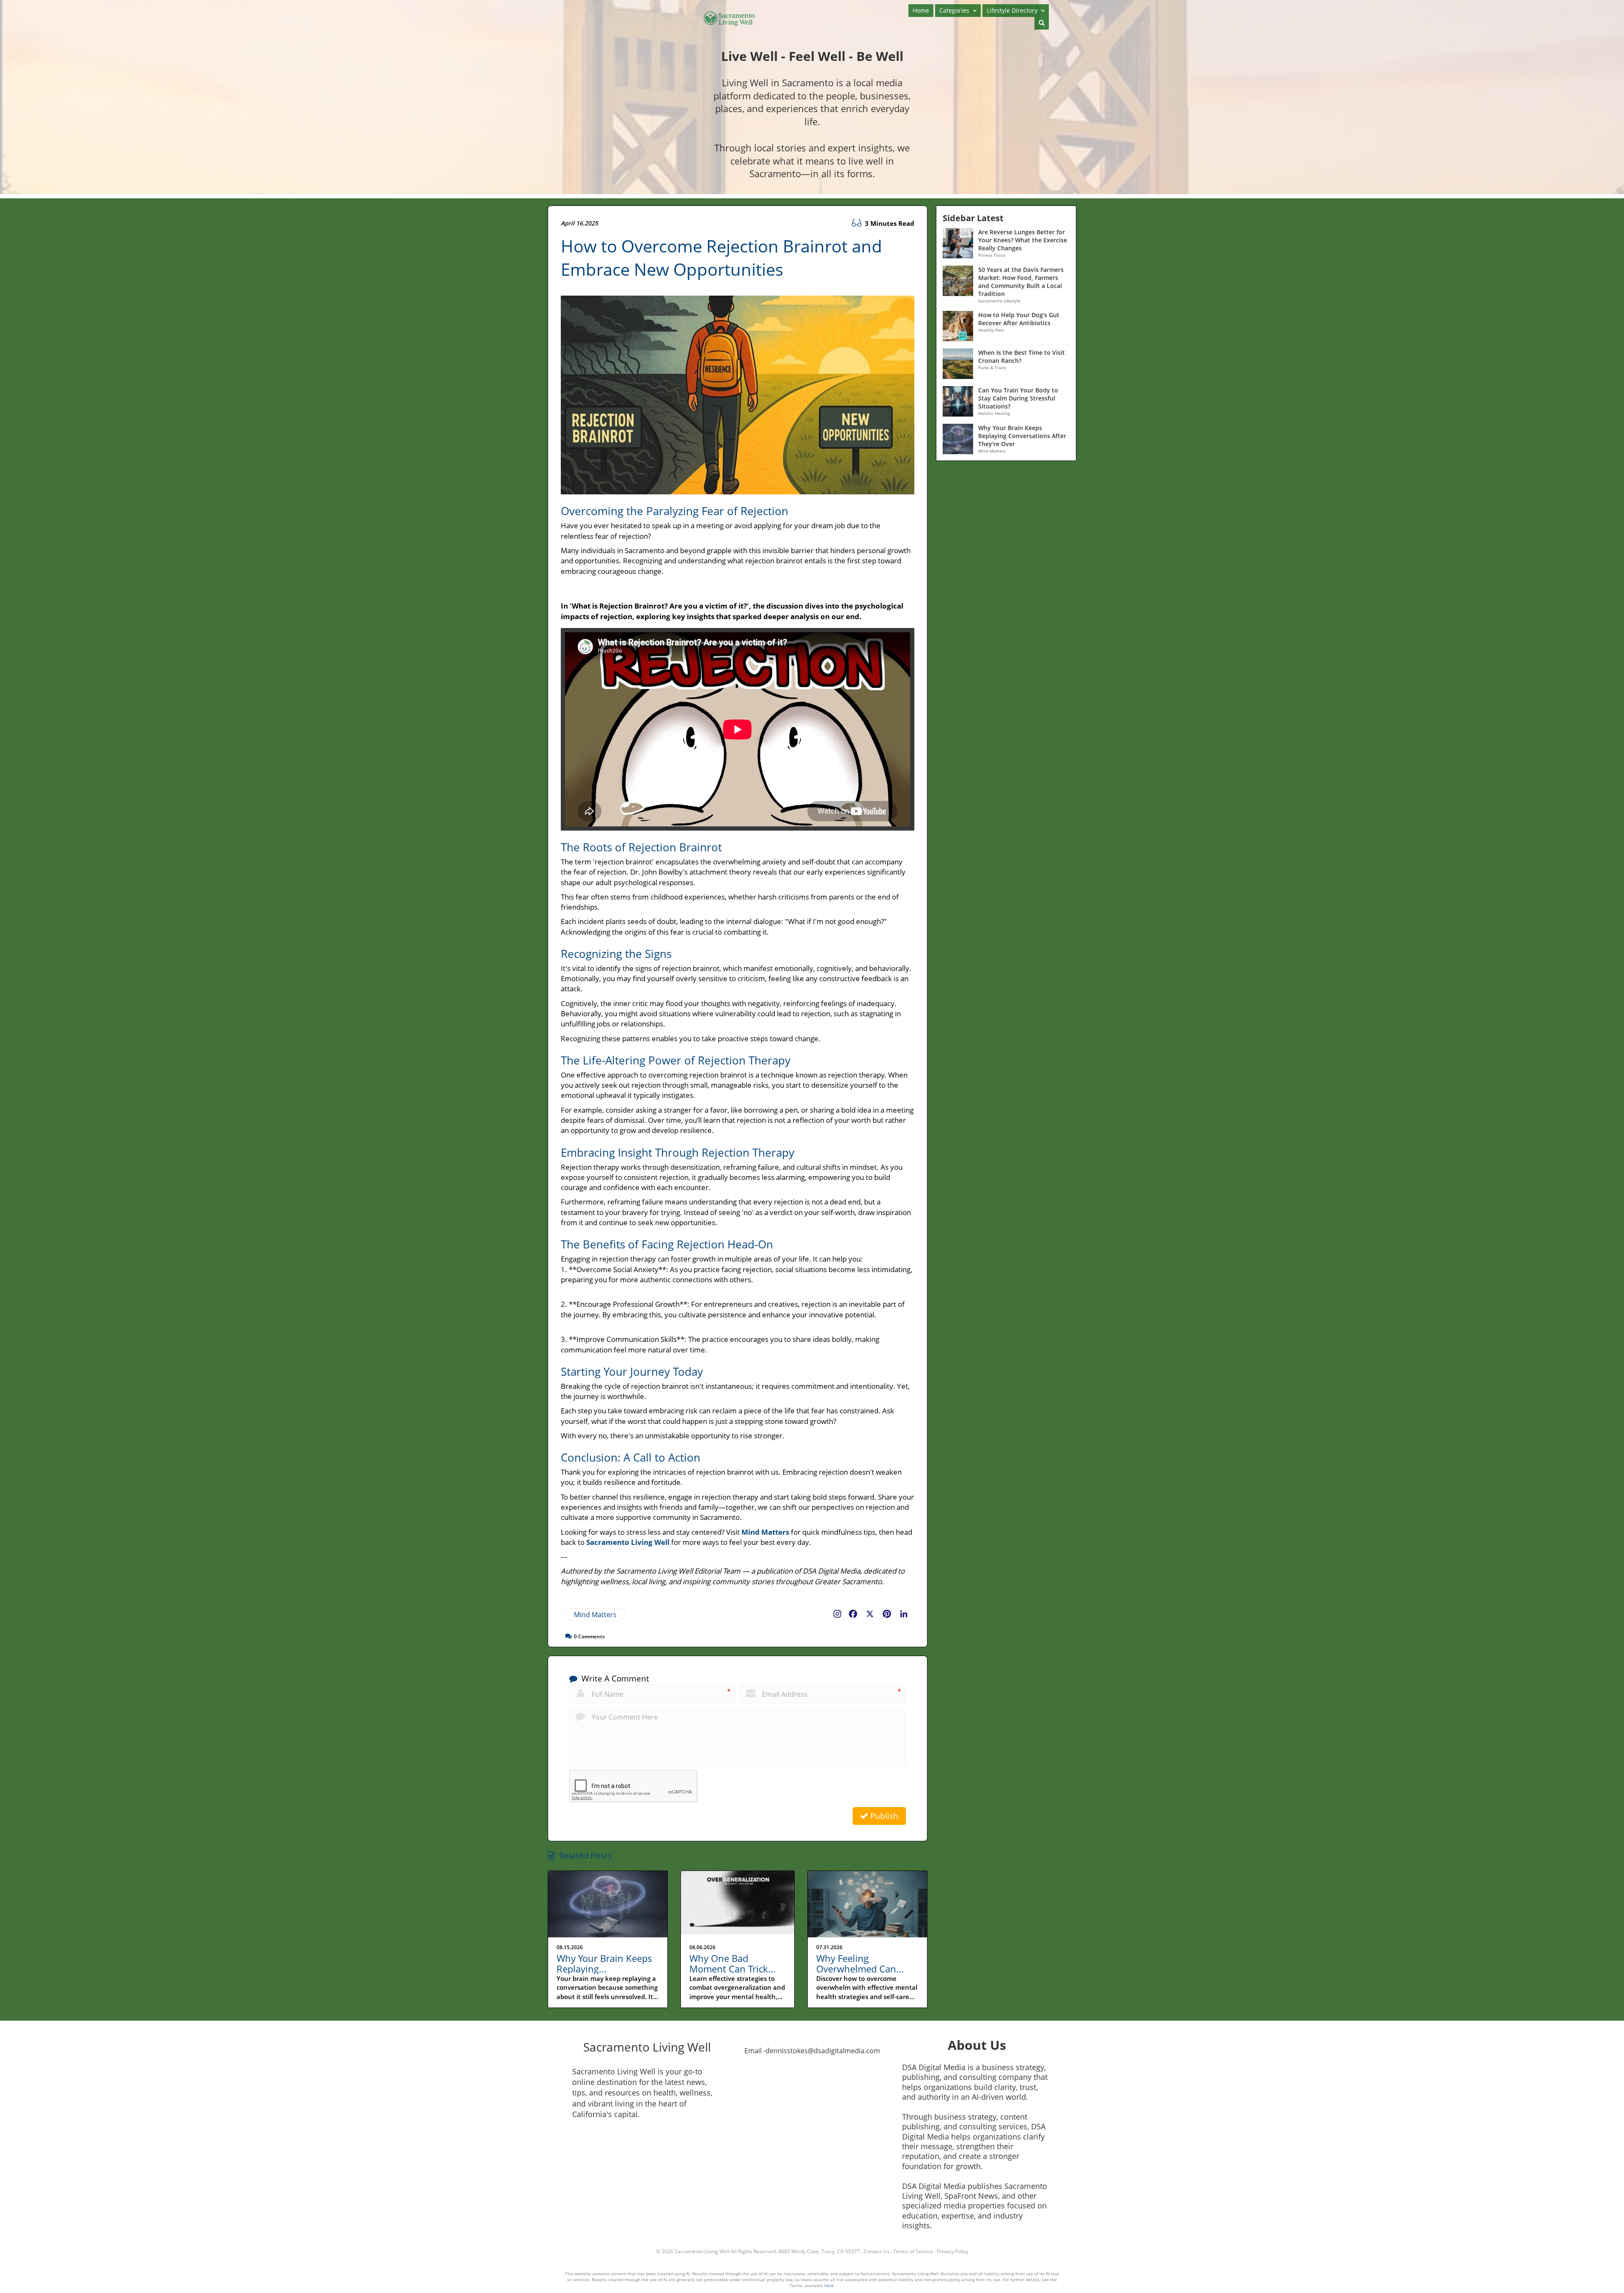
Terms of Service (913, 2251)
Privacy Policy (953, 2251)
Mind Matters (595, 1615)
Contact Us (876, 2251)
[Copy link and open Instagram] (837, 1612)
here (829, 2285)
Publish (883, 1816)
